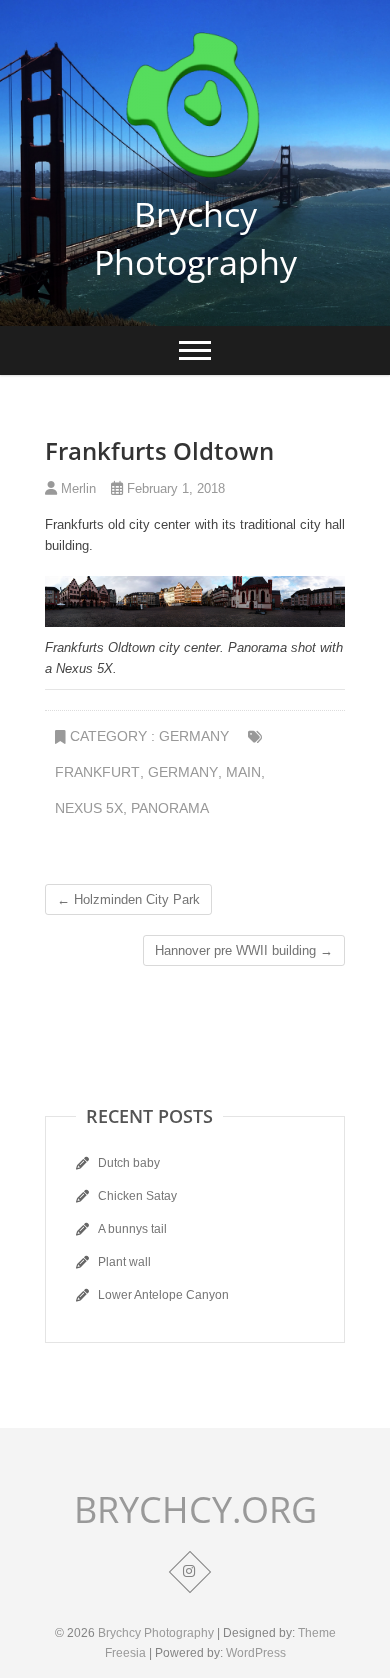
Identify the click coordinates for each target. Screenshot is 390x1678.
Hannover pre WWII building (244, 950)
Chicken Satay (137, 1196)
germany (183, 772)
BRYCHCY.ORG (195, 1510)
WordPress (256, 1653)
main (243, 772)
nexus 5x (89, 808)
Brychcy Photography (195, 238)
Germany (194, 736)
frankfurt (97, 772)
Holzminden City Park (128, 899)
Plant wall (124, 1262)
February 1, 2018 (174, 488)
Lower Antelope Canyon (163, 1295)
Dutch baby (129, 1163)
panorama (170, 808)
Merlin (76, 488)
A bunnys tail (132, 1229)
